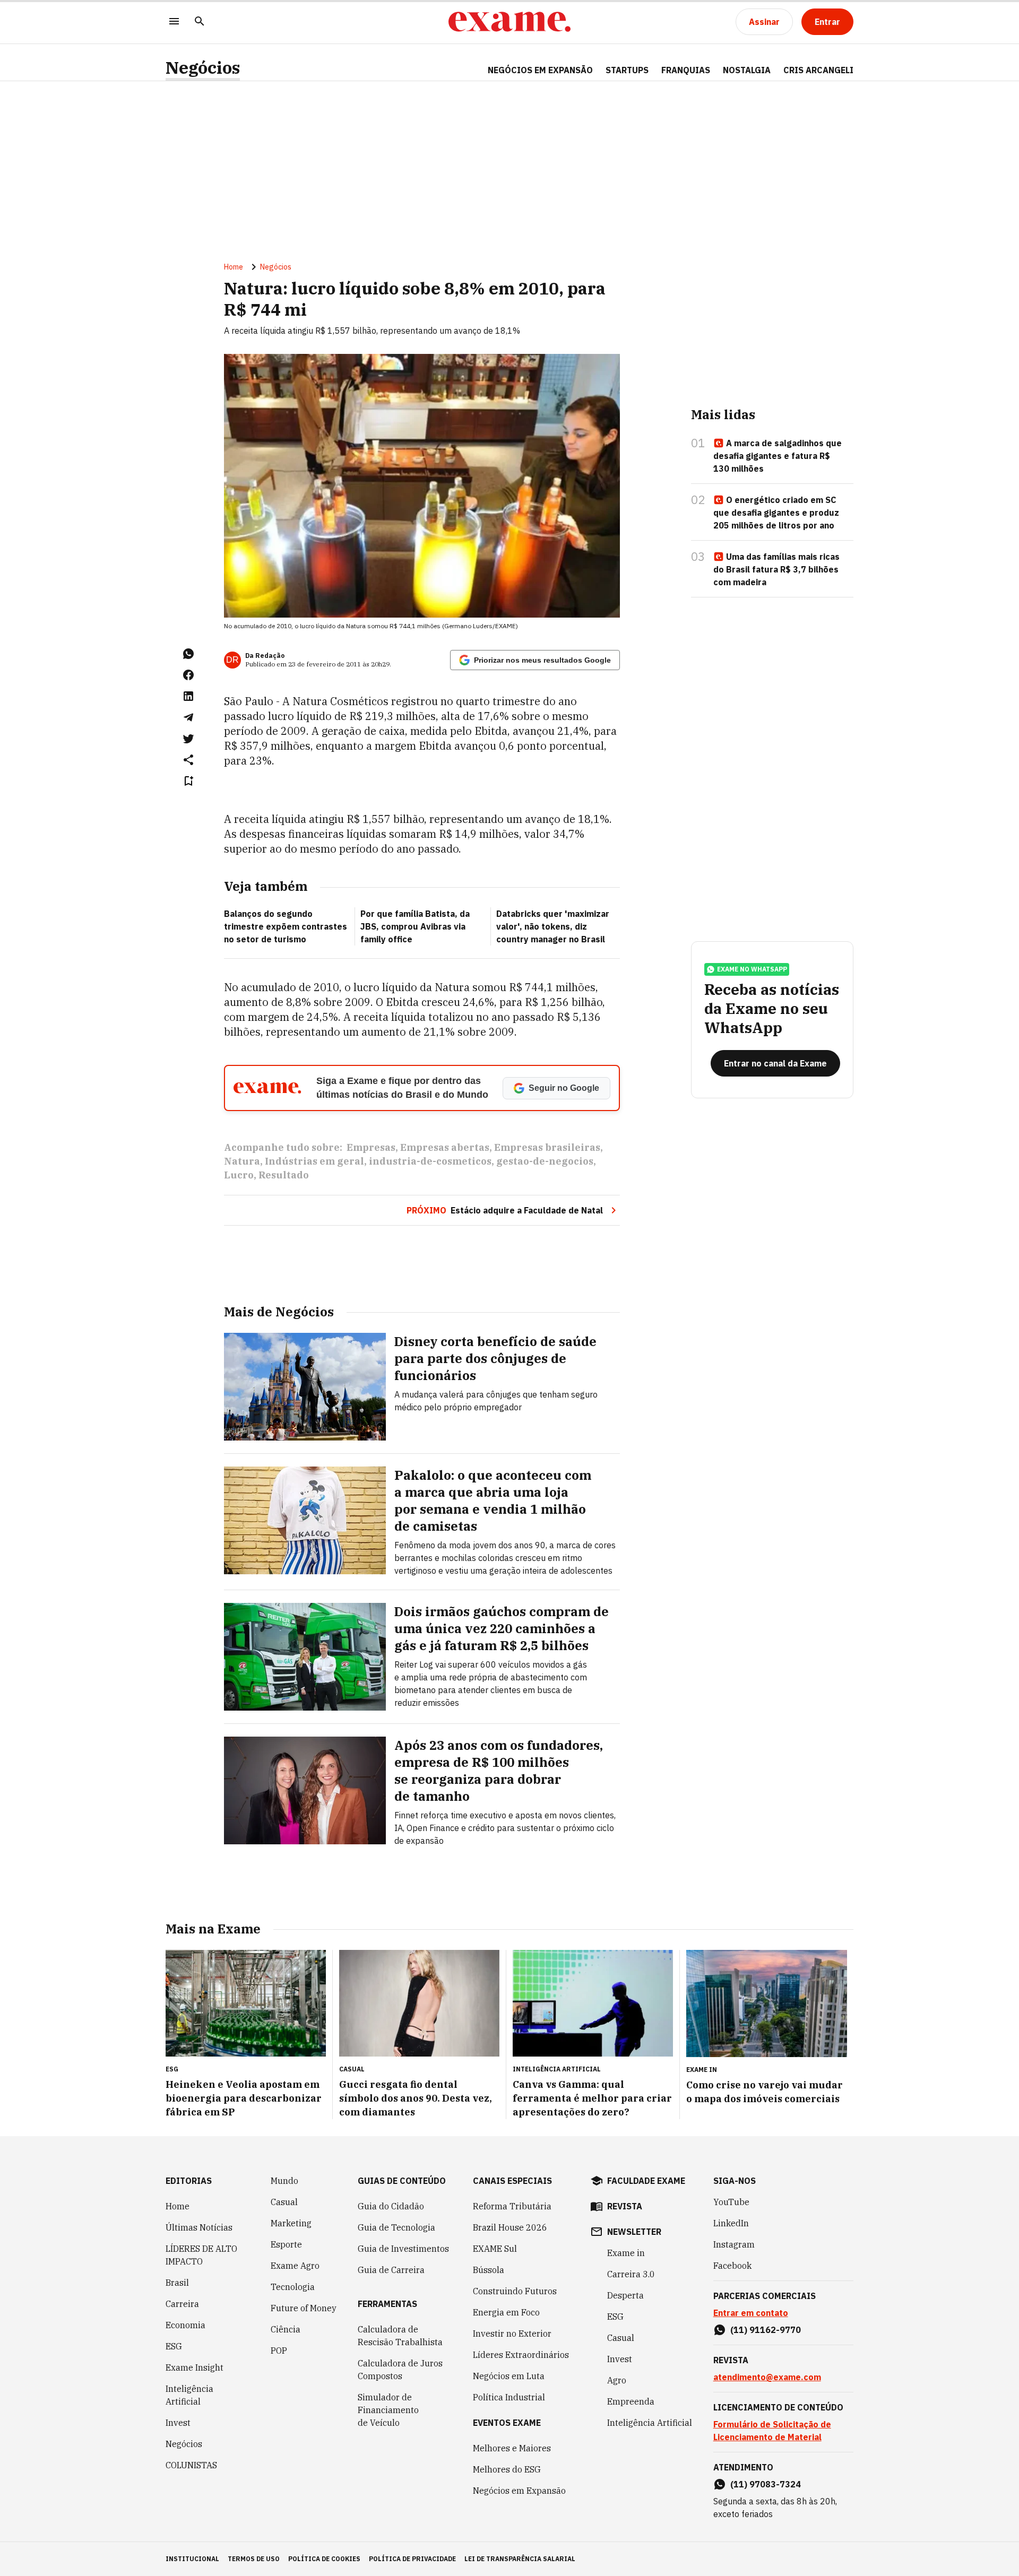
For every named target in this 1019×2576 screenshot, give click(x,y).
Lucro (239, 1175)
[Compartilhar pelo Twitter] (188, 739)
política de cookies (324, 2559)
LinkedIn (731, 2223)
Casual (284, 2202)
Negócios (203, 68)
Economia (185, 2325)
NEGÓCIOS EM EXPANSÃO (540, 70)
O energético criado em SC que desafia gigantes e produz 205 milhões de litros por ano (776, 513)
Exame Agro (295, 2266)
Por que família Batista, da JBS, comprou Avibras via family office (415, 926)
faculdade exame (646, 2181)
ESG (174, 2346)
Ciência (286, 2329)
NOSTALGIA (747, 70)
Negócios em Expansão (519, 2491)
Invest (178, 2423)
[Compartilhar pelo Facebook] (188, 675)
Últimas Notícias (199, 2227)
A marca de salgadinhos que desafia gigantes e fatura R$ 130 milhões (778, 456)
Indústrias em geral (314, 1161)
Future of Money (304, 2308)
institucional (192, 2559)
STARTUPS (627, 70)
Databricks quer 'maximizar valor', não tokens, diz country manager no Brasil (553, 926)
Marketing (291, 2223)
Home (234, 267)
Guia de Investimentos (403, 2249)
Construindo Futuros (515, 2291)
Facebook (732, 2266)
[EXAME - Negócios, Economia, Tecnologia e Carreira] (509, 22)
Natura (242, 1161)
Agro (617, 2380)
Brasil (177, 2283)
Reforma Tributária (512, 2206)
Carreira (182, 2304)
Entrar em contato (751, 2313)
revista (625, 2206)
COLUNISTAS (191, 2465)
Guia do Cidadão (391, 2206)
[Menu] (174, 22)
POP (279, 2351)
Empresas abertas (445, 1147)
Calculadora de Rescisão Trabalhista (400, 2336)
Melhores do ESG (507, 2469)
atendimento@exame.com (767, 2377)
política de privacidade (412, 2559)
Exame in (626, 2253)
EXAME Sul (495, 2249)
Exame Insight (195, 2367)
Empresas (371, 1147)
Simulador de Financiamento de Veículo (388, 2410)
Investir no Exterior (512, 2334)
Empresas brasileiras (547, 1147)
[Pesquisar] (200, 22)
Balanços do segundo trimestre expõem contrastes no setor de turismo (286, 926)
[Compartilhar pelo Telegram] (188, 717)
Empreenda (631, 2401)
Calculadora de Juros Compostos (400, 2370)
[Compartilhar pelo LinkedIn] (188, 696)
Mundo (284, 2181)
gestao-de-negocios (545, 1161)
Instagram (734, 2244)
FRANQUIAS (686, 70)
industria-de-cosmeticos (430, 1161)
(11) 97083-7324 (766, 2484)
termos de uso (254, 2559)
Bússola (489, 2270)
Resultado (284, 1175)
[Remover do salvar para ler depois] (188, 781)
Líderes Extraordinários (521, 2355)
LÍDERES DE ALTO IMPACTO (201, 2255)
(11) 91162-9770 (766, 2330)
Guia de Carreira (391, 2270)
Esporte (286, 2244)
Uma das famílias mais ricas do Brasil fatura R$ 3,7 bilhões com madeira (776, 569)
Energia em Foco (506, 2312)
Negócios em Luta (509, 2376)
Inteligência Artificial (189, 2395)
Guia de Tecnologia (396, 2227)
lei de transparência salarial (520, 2559)
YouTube (731, 2202)
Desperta (625, 2295)
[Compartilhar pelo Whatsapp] (188, 654)
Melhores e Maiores (512, 2448)
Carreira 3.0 (631, 2274)
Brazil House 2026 (510, 2227)
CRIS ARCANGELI (818, 70)
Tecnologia (293, 2287)
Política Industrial (509, 2397)
